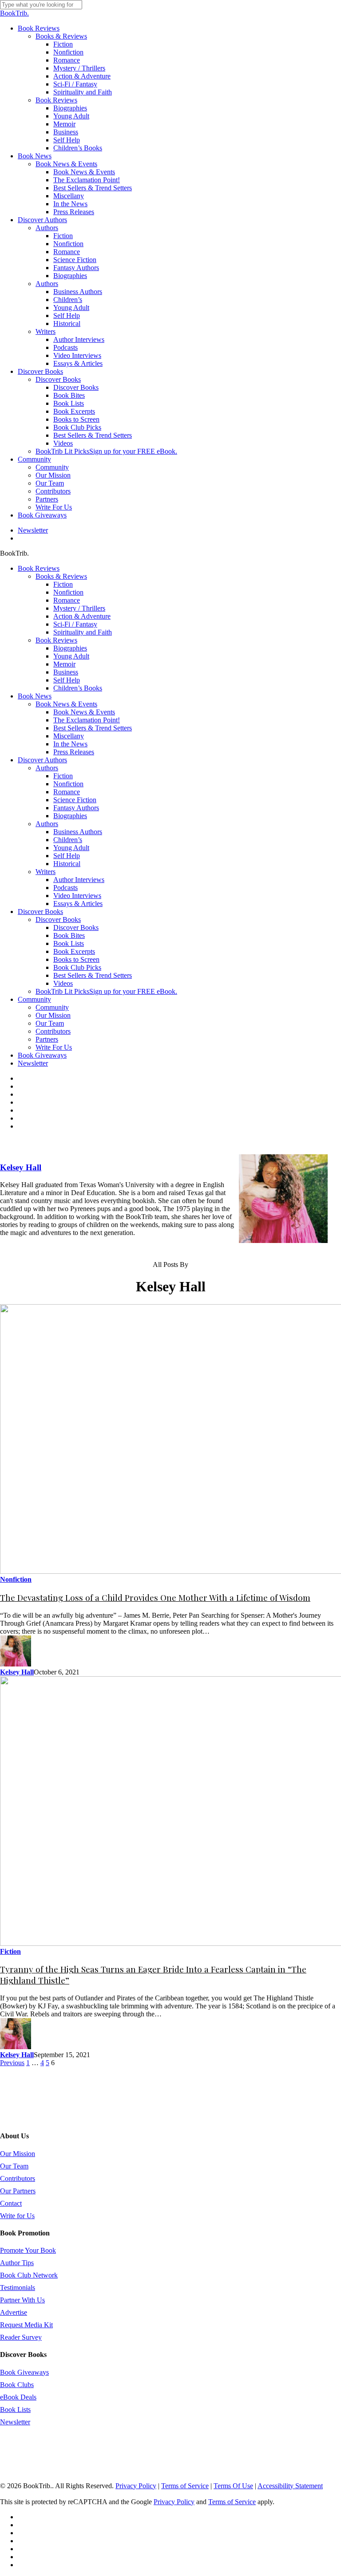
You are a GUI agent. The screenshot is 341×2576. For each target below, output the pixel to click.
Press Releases (74, 752)
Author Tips (17, 2263)
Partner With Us (22, 2300)
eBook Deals (18, 2397)
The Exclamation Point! (87, 720)
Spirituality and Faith (83, 632)
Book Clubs (17, 2385)
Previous (12, 2063)
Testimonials (18, 2288)
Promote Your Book (28, 2250)
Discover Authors (42, 760)
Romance (67, 600)
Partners (47, 1039)
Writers (46, 872)
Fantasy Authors (76, 808)
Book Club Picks (77, 967)
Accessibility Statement (290, 2486)
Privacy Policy (136, 2486)
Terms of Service (185, 2486)
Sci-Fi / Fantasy (75, 624)
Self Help (67, 680)
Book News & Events (66, 704)
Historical (67, 864)
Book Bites (69, 935)
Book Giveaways (42, 1055)
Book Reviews (39, 568)
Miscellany (69, 736)
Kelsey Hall (21, 1167)
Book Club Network (29, 2275)
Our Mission (53, 1015)
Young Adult (71, 656)
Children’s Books (78, 688)
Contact (11, 2203)
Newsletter (33, 1063)
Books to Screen (76, 959)
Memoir (64, 664)
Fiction (63, 584)
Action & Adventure (82, 616)
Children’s (68, 840)
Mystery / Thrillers (79, 608)
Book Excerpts (74, 951)
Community (34, 999)
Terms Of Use (233, 2486)
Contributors (53, 1031)
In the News (70, 744)
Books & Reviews (61, 576)
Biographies (70, 648)
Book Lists (69, 943)
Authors (47, 768)
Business (66, 672)
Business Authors (78, 832)
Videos (63, 983)
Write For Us (54, 1047)
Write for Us (17, 2216)
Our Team (50, 1023)
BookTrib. (14, 13)
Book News (35, 696)
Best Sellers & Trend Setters (93, 728)
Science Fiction (75, 800)
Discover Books (40, 912)
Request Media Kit (26, 2325)
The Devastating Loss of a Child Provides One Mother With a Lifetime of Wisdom (155, 1598)
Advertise (14, 2312)
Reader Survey (21, 2337)
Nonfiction (68, 592)
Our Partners (18, 2191)
